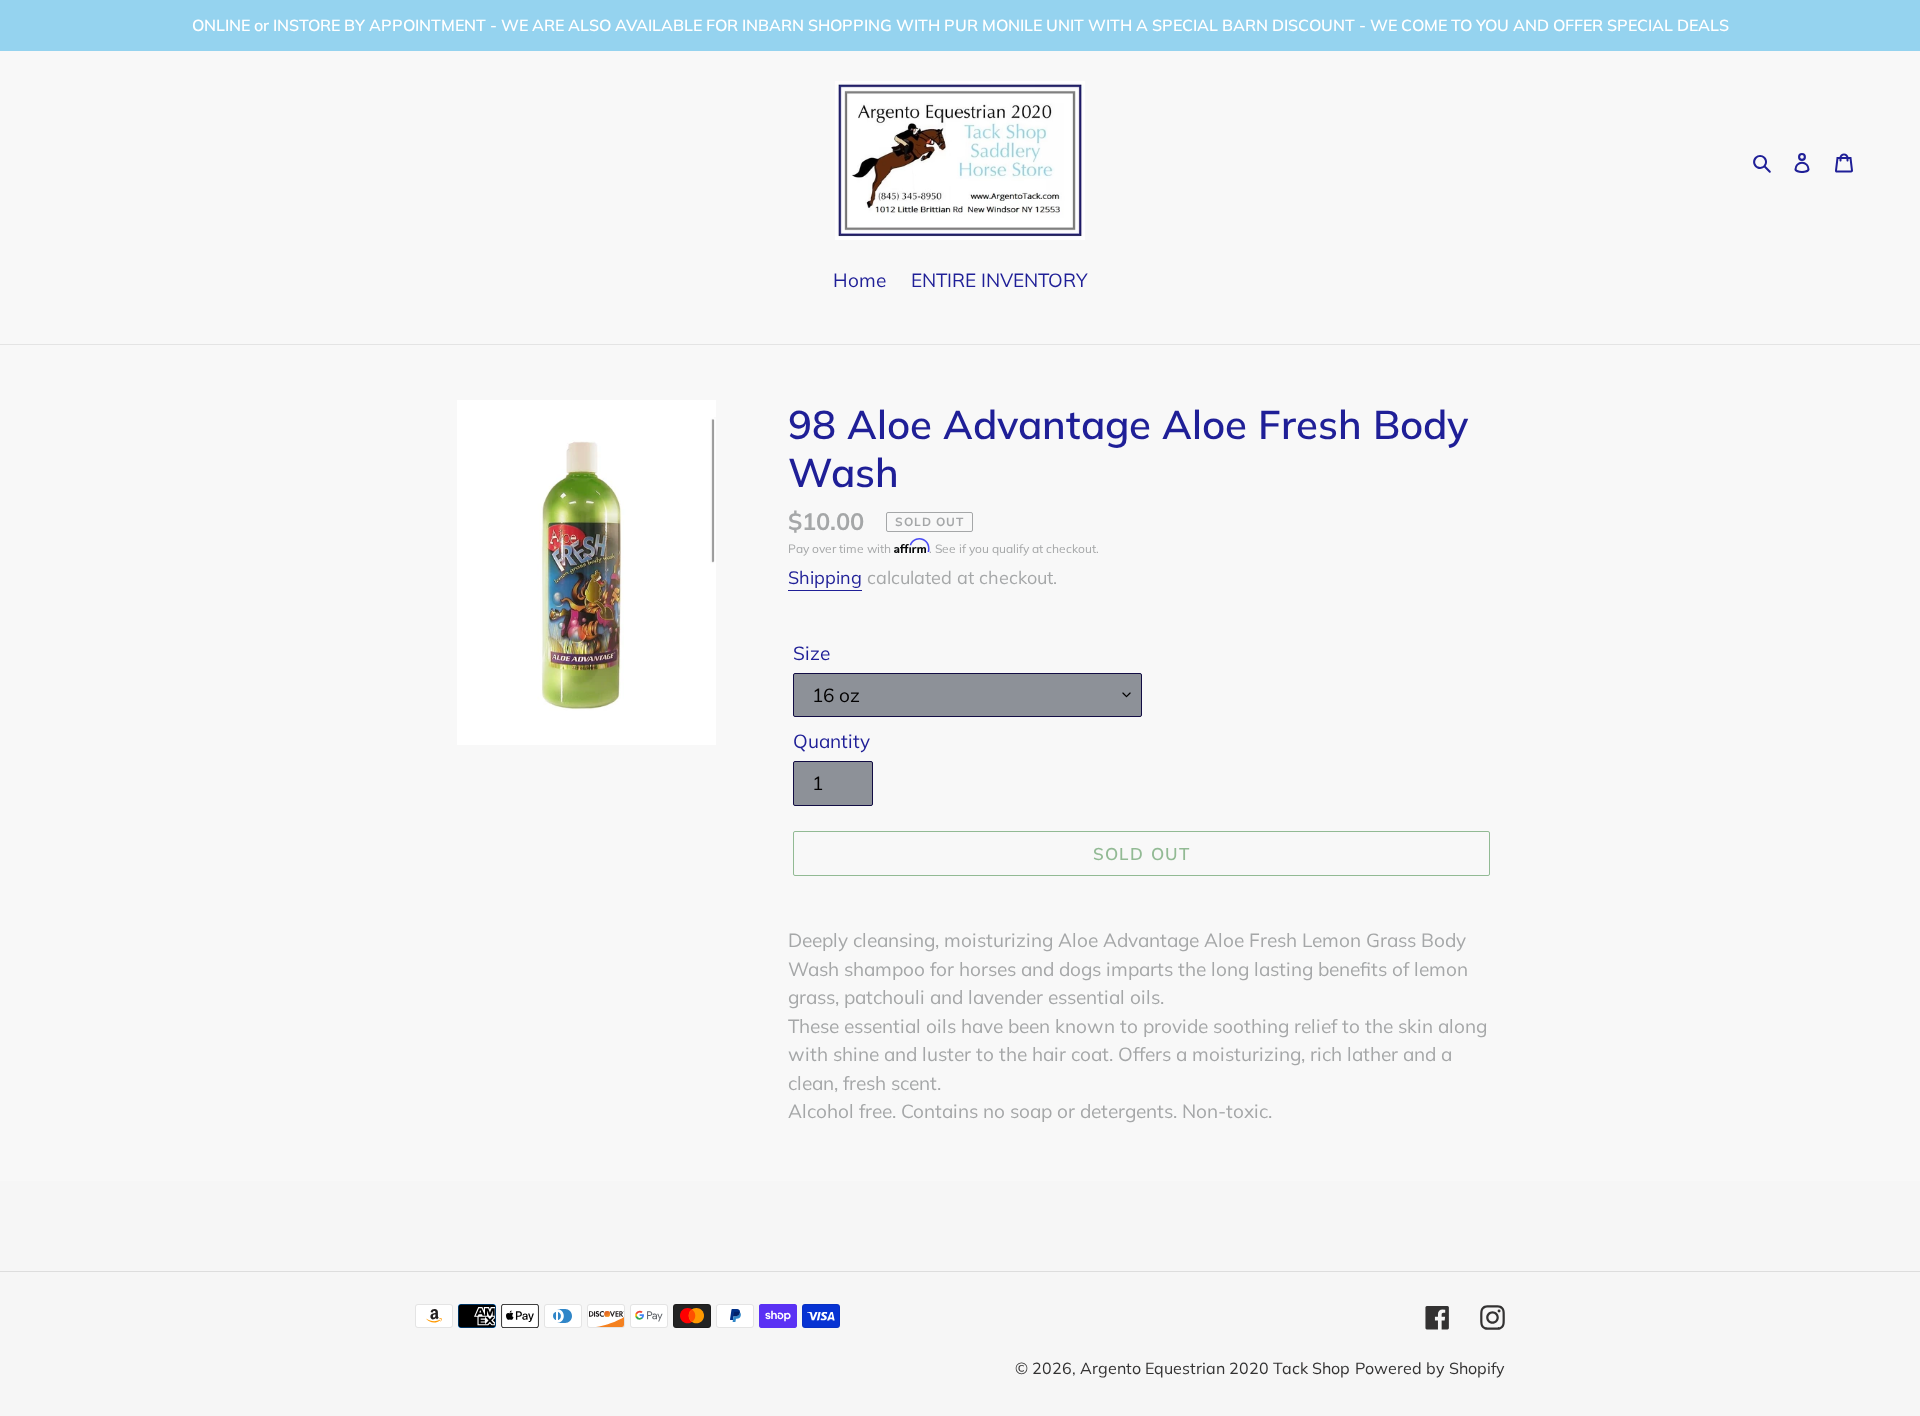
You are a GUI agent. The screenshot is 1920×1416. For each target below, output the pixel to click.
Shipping (825, 577)
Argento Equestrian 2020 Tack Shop (1215, 1368)
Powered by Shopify (1430, 1368)
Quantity (831, 741)
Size (811, 653)
